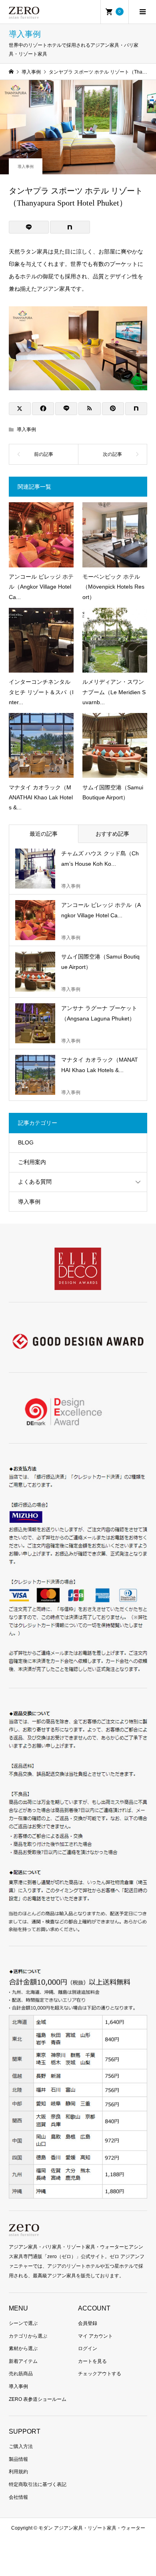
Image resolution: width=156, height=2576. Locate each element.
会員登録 (88, 2323)
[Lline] (29, 227)
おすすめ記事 (112, 834)
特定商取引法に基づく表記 (38, 2484)
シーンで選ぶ (23, 2323)
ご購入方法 (21, 2446)
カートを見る (92, 2361)
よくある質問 (35, 1182)
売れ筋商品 (21, 2374)
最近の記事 (44, 834)
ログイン (88, 2348)
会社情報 (18, 2497)
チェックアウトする (100, 2374)
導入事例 (26, 167)
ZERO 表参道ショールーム (38, 2399)
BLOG (26, 1142)
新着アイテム (23, 2361)
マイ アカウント (95, 2336)
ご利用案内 (32, 1162)
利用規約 (18, 2472)
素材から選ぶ (23, 2348)
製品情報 (18, 2459)
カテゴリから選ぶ (28, 2336)
